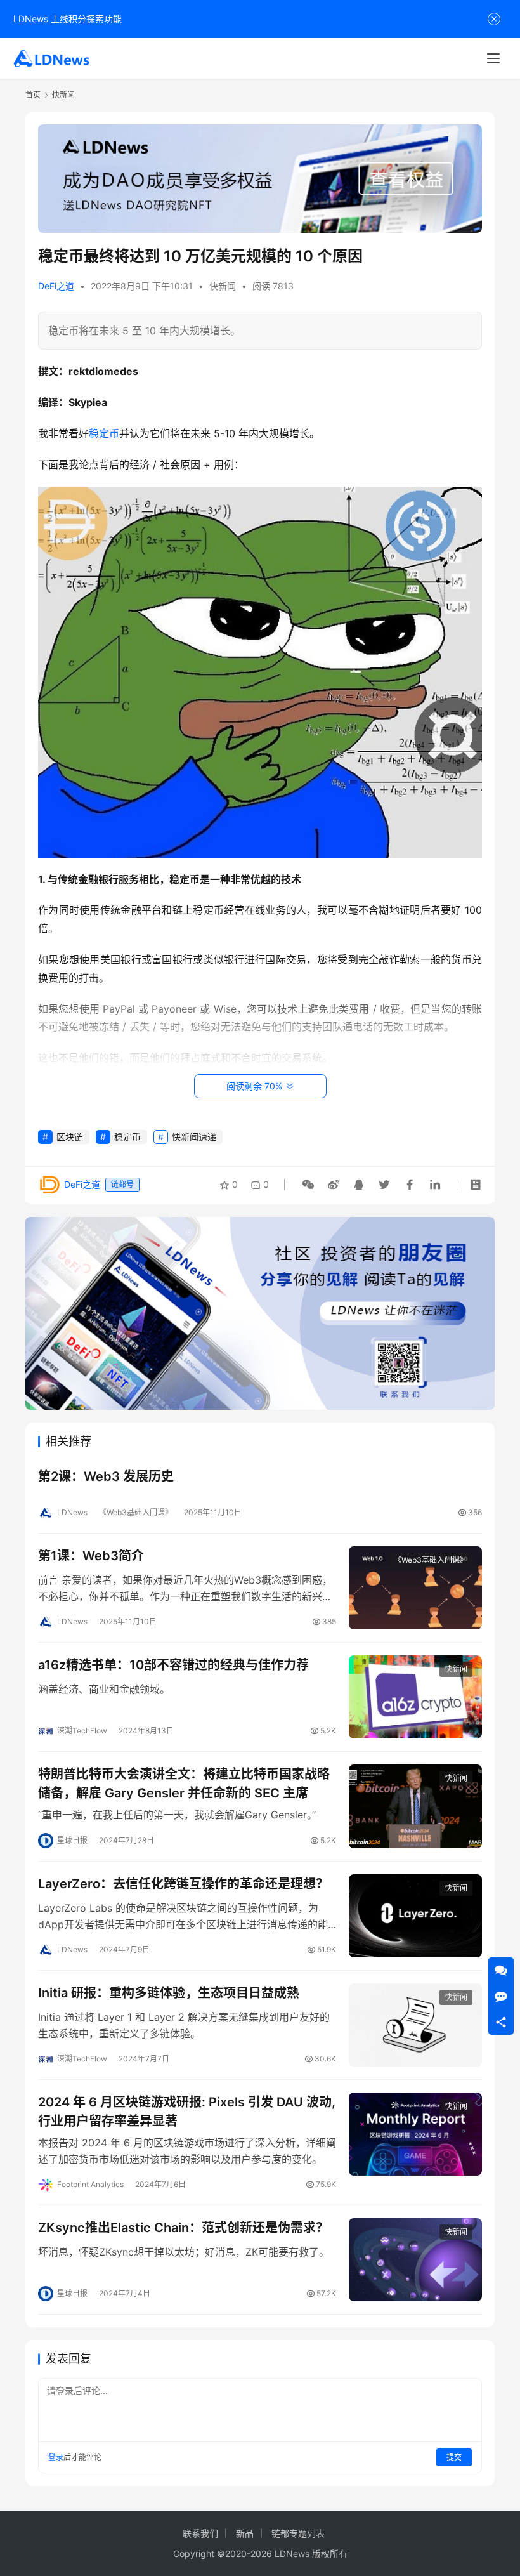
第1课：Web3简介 (91, 1556)
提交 (454, 2457)
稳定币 (104, 433)
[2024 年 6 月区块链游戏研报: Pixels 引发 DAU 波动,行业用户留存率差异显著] (415, 2134)
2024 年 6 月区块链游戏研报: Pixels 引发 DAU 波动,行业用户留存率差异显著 (187, 2111)
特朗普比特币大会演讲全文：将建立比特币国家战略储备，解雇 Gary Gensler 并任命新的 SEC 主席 (184, 1783)
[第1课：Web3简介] (415, 1588)
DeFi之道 (56, 286)
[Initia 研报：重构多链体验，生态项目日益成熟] (415, 2025)
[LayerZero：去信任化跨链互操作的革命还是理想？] (415, 1916)
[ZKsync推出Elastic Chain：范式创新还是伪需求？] (415, 2260)
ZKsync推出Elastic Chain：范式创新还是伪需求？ (183, 2228)
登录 (56, 2457)
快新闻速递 (194, 1137)
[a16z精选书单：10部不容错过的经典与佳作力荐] (415, 1697)
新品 (245, 2533)
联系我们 (200, 2533)
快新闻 (223, 286)
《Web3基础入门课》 (136, 1512)
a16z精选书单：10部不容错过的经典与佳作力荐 (173, 1665)
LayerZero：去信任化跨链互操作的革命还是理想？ (183, 1884)
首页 (33, 95)
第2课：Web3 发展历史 (106, 1476)
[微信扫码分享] (308, 1185)
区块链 (70, 1137)
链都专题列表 (298, 2533)
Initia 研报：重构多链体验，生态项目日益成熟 (169, 1993)
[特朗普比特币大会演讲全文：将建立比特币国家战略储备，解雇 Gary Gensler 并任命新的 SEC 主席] (415, 1806)
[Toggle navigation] (493, 58)
